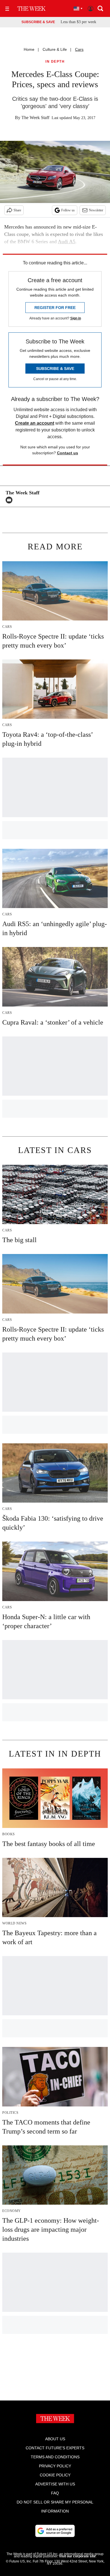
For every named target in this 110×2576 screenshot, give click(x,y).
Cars (79, 49)
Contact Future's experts (55, 2448)
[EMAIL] (10, 500)
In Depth (55, 62)
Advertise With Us (55, 2484)
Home (29, 49)
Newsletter (96, 210)
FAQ (55, 2493)
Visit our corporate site (77, 2556)
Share (17, 210)
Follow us (68, 210)
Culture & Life (55, 49)
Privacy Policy (55, 2466)
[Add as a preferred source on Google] (55, 2531)
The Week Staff (35, 118)
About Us (55, 2439)
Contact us (68, 453)
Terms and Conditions (55, 2457)
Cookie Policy (55, 2475)
